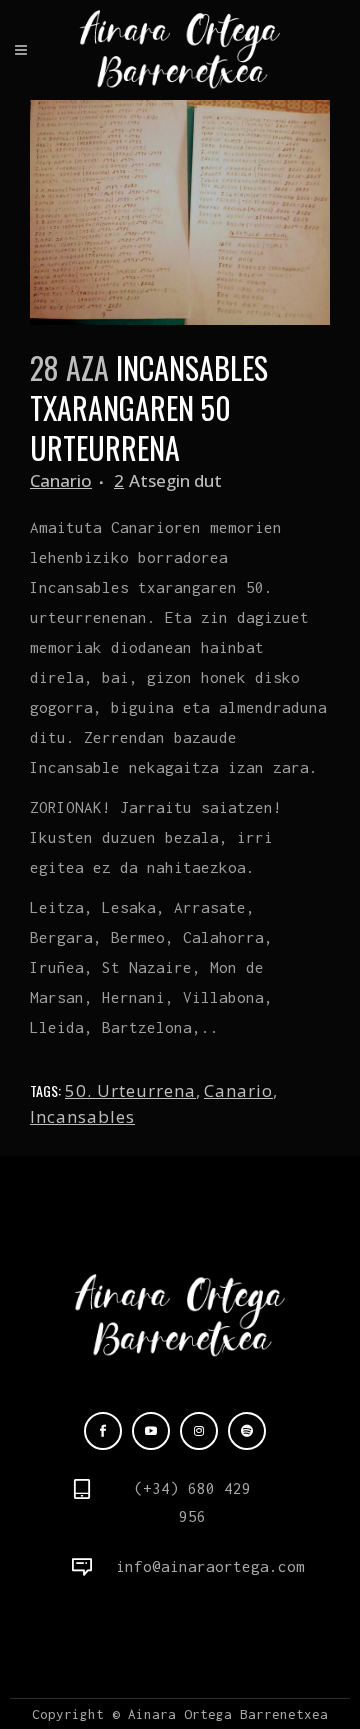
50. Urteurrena (130, 1090)
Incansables (82, 1116)
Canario (61, 480)
